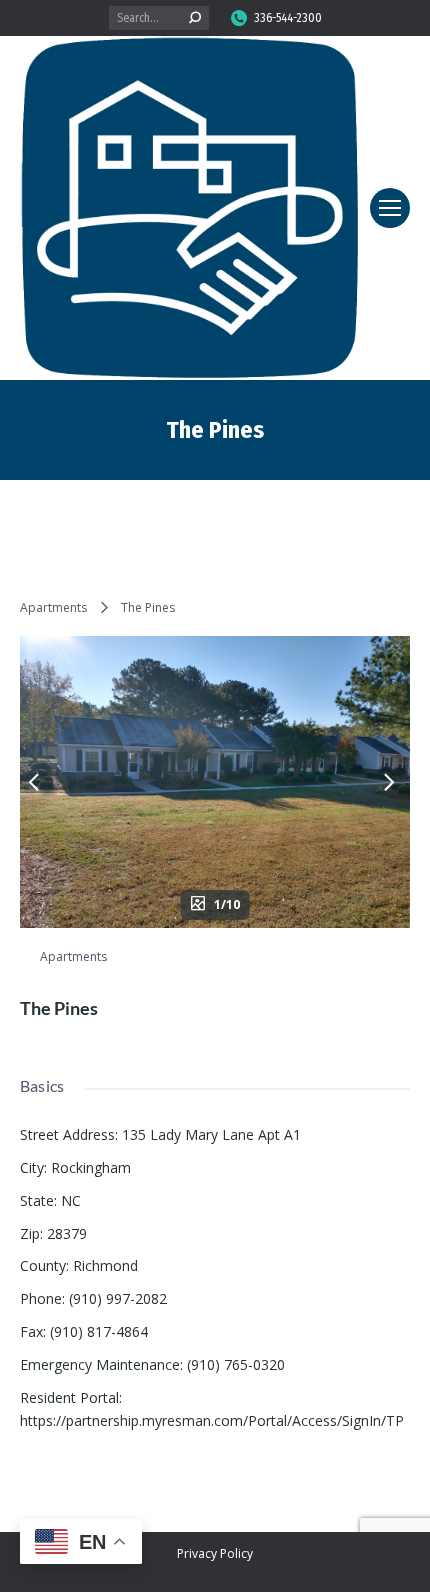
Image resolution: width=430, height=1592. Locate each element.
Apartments (53, 607)
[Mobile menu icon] (390, 208)
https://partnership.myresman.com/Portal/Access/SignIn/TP (212, 1420)
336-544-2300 (288, 18)
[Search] (195, 18)
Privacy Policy (215, 1553)
